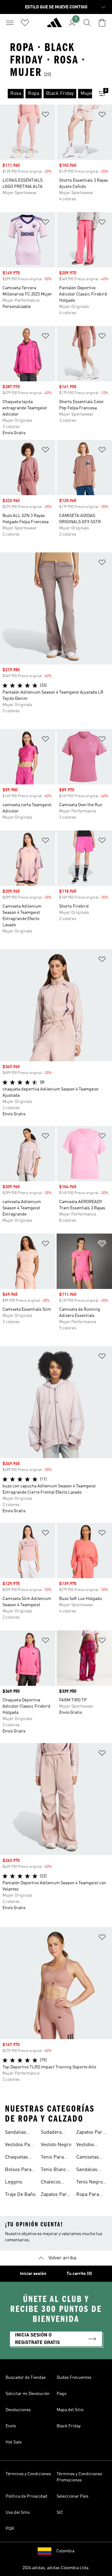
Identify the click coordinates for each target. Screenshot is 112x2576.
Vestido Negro (56, 2145)
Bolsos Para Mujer (18, 2170)
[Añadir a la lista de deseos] (45, 116)
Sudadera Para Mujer (53, 2133)
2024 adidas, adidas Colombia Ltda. (56, 2568)
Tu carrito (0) (79, 2274)
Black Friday (69, 2426)
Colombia (65, 2551)
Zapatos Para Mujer (55, 2195)
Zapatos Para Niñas (91, 2133)
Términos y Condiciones (28, 2474)
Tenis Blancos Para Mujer (56, 2170)
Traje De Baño (20, 2195)
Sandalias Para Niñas (88, 2170)
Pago (61, 2394)
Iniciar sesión (33, 2274)
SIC (60, 2513)
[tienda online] (54, 25)
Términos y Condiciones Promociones (79, 2477)
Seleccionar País (72, 2496)
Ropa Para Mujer (88, 2195)
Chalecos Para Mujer (53, 2183)
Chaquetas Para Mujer (17, 2158)
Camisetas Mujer (88, 2158)
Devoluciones (18, 2410)
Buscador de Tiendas (26, 2378)
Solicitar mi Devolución (28, 2394)
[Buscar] (87, 23)
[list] (46, 94)
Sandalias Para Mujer (17, 2133)
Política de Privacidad (26, 2496)
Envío (11, 2426)
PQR (10, 2529)
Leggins (14, 2182)
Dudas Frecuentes (74, 2378)
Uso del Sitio (18, 2513)
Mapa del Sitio (70, 2410)
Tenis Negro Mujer (89, 2183)
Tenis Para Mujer (52, 2158)
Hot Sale (14, 2442)
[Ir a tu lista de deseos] (25, 23)
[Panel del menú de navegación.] (10, 23)
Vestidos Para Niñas (20, 2146)
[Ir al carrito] (102, 23)
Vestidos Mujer (85, 2146)
